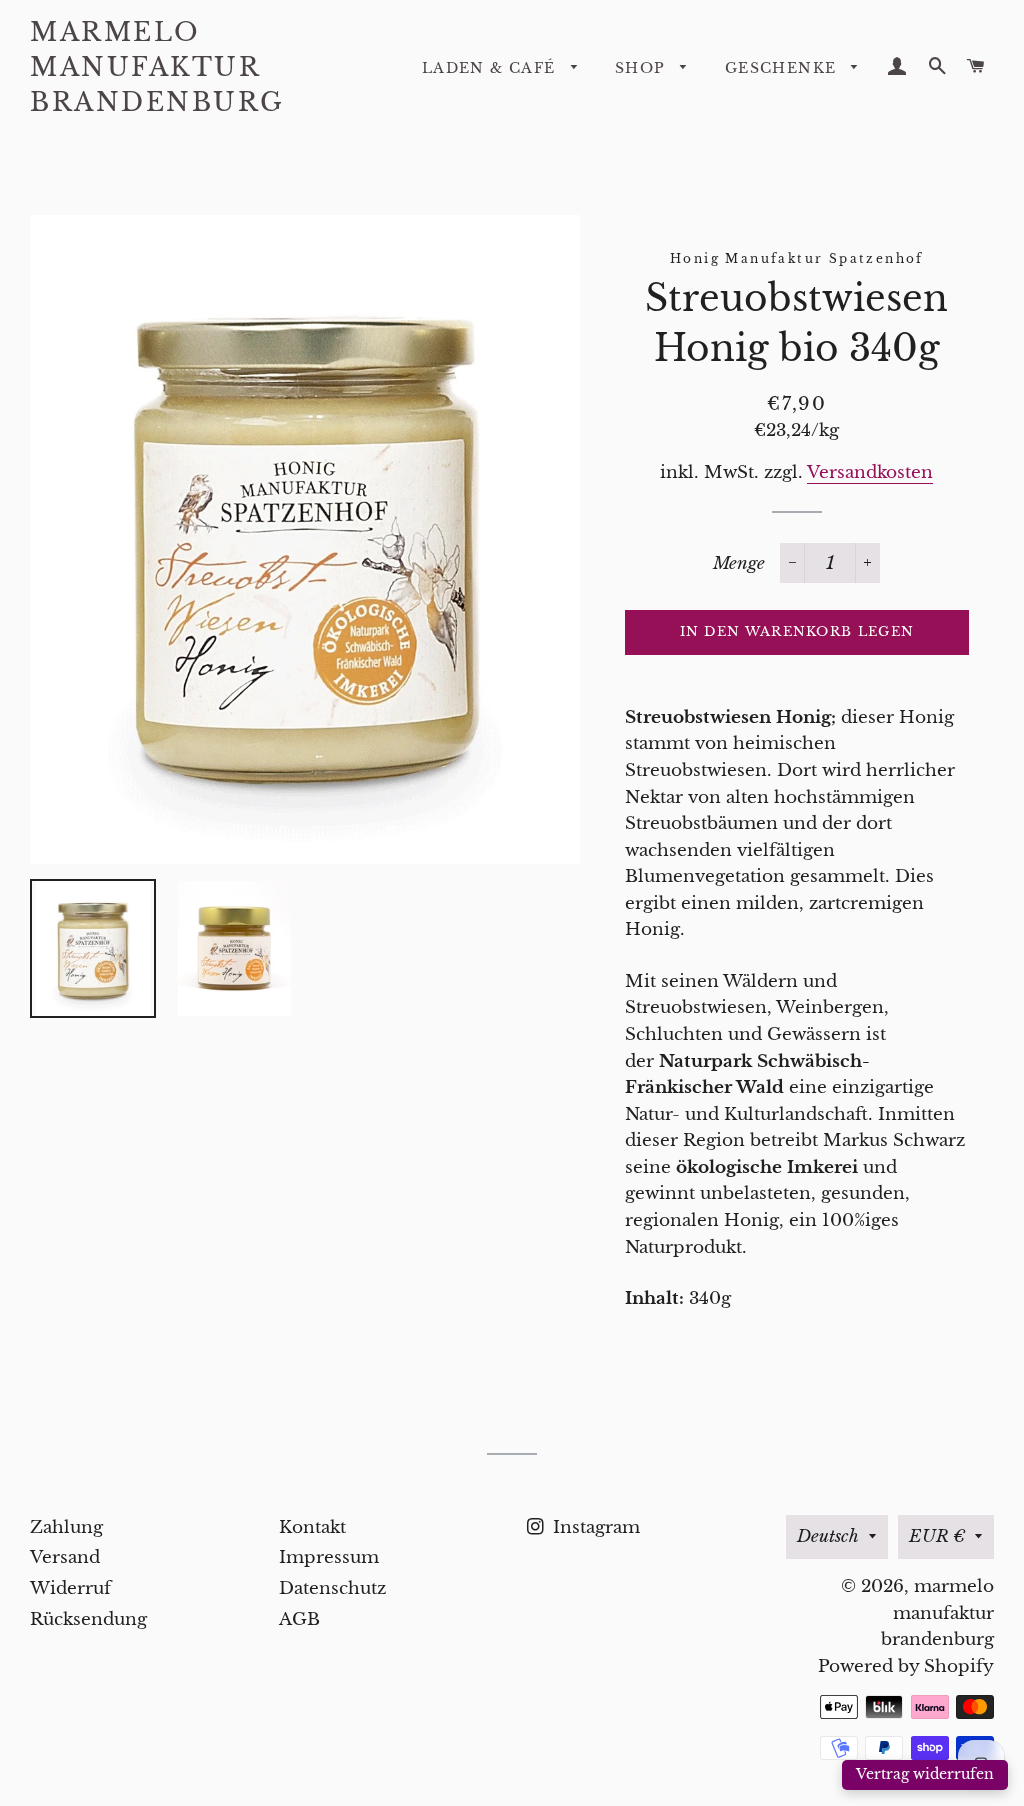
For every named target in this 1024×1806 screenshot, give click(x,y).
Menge (739, 563)
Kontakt (312, 1527)
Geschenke (783, 68)
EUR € (937, 1536)
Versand (65, 1557)
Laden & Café (491, 68)
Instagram (594, 1527)
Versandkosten (870, 472)
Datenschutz (332, 1588)
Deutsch (828, 1536)
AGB (299, 1619)
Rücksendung (88, 1619)
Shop (643, 68)
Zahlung (66, 1527)
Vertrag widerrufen (925, 1774)
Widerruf (70, 1588)
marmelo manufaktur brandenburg (157, 67)
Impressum (329, 1557)
